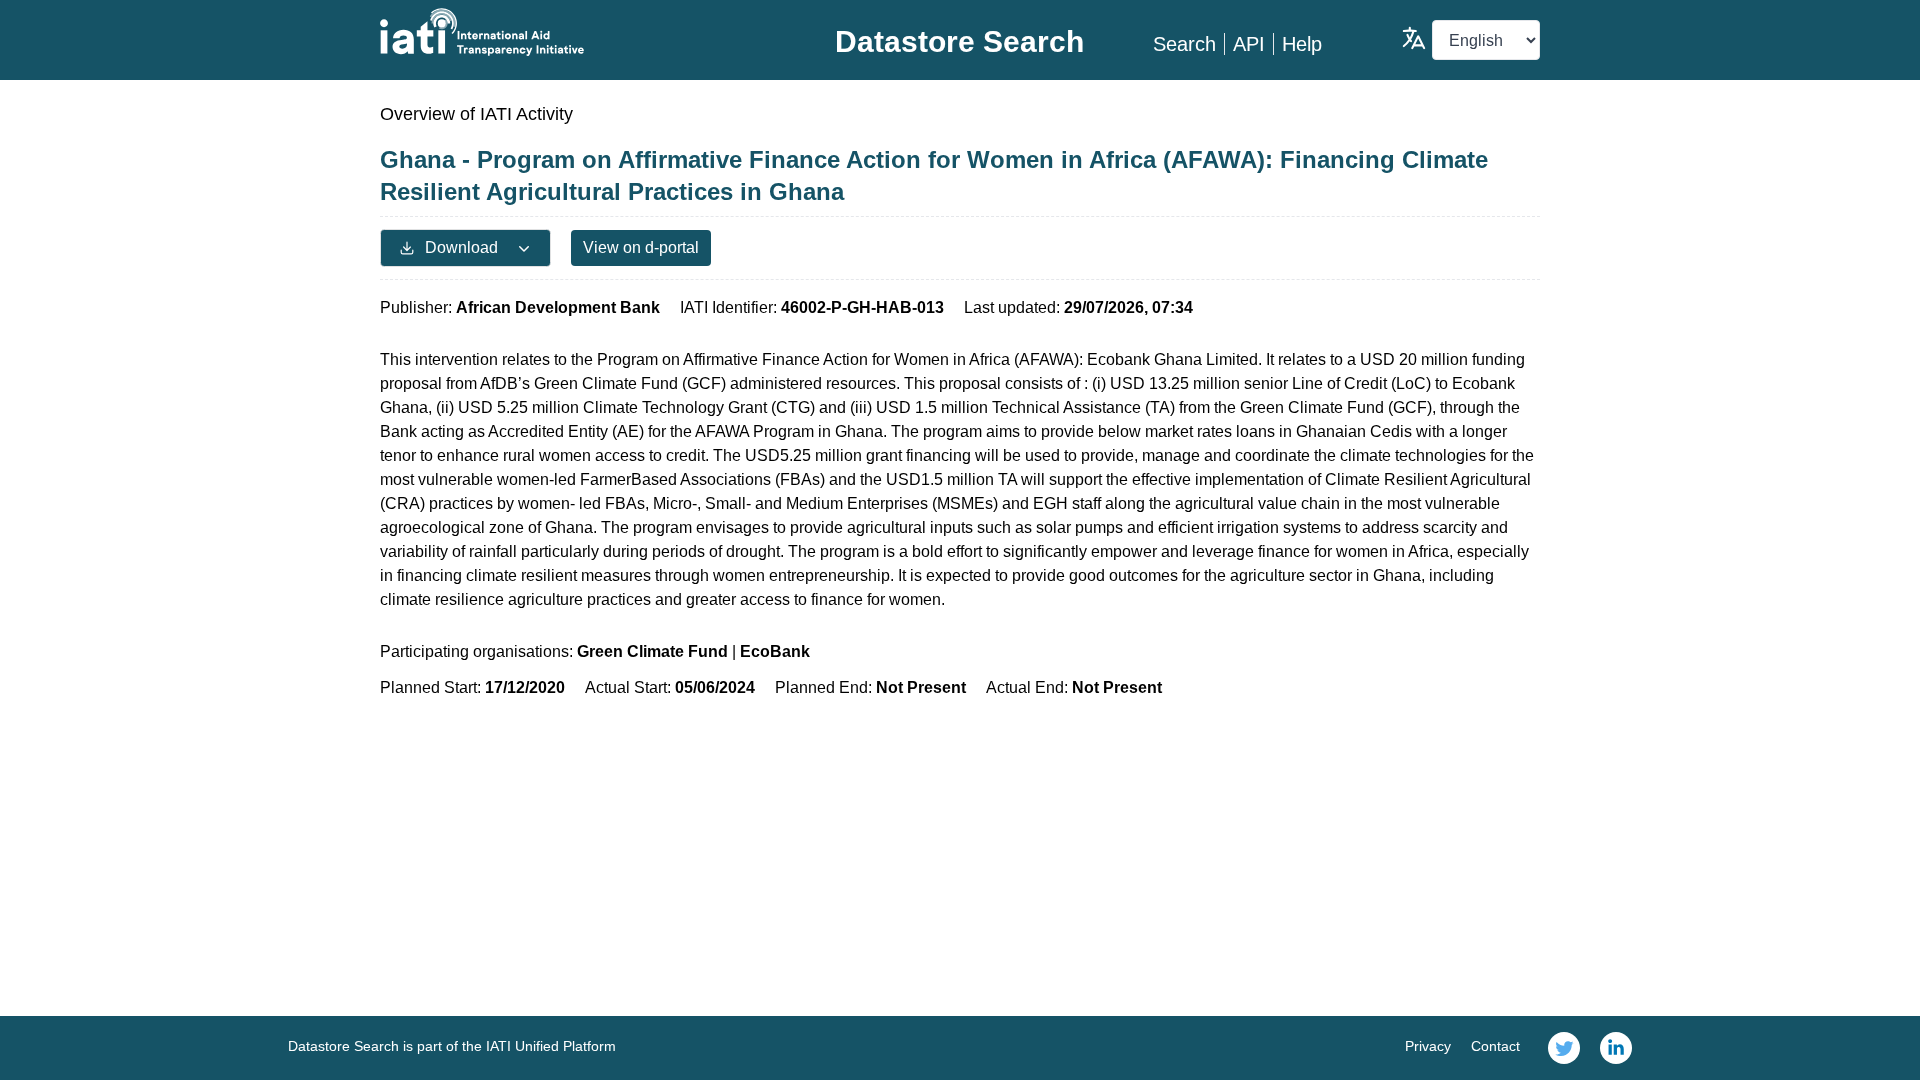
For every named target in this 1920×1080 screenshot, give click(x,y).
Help (1302, 44)
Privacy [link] (1428, 1046)
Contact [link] (1495, 1046)
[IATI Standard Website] (573, 32)
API (1249, 44)
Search (1184, 44)
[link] (1564, 1048)
